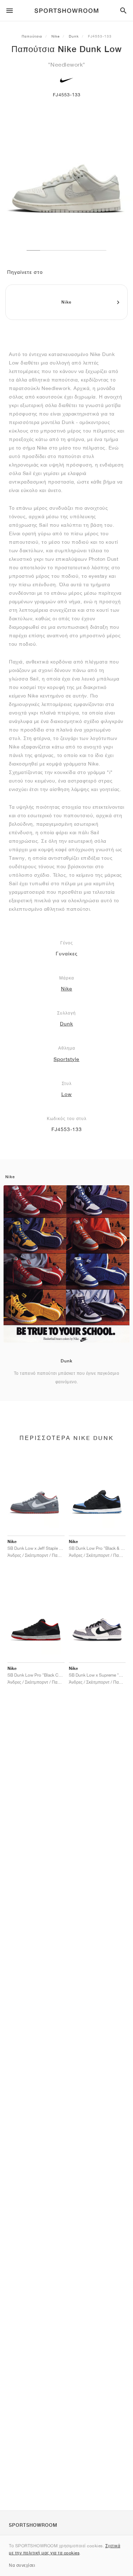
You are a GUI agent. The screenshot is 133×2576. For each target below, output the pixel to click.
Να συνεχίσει (22, 2565)
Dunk (74, 36)
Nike (56, 36)
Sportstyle (66, 1059)
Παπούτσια (32, 36)
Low (67, 1094)
